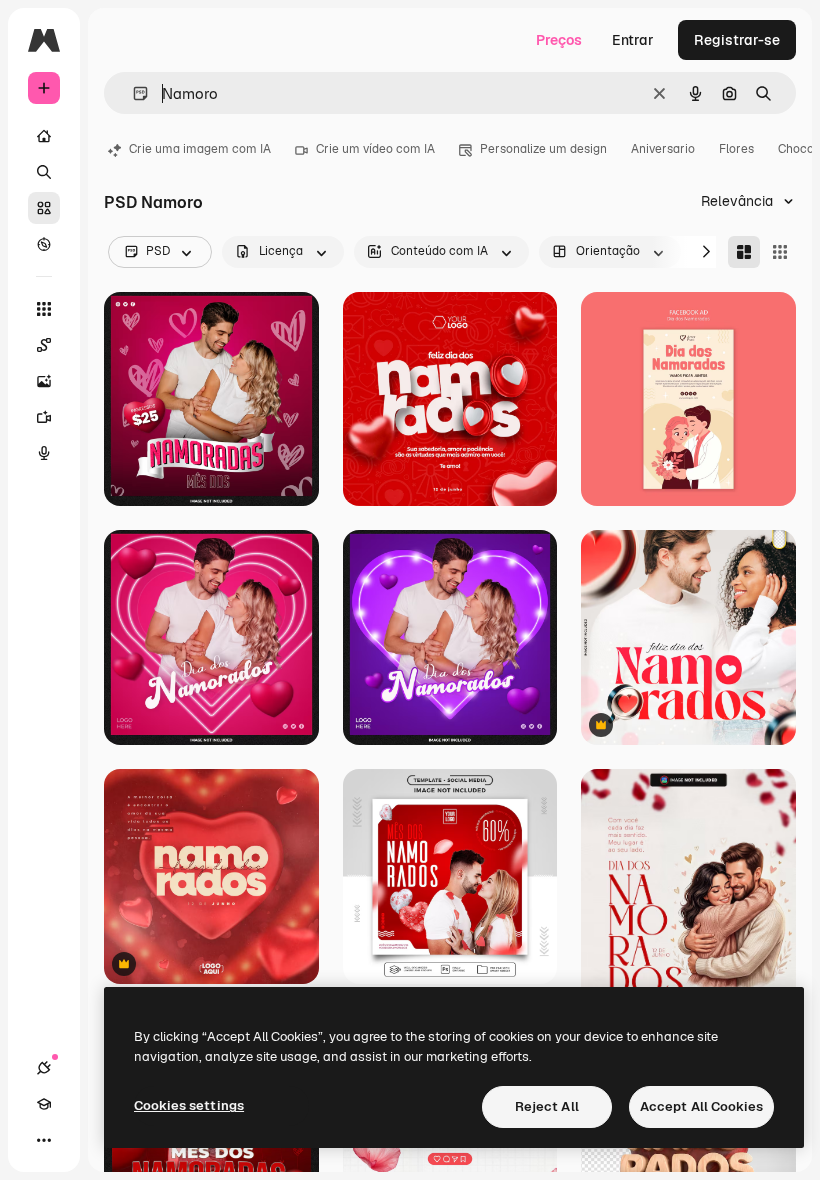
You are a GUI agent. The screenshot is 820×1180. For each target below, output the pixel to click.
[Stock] (44, 208)
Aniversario (663, 149)
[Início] (44, 136)
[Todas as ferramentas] (44, 309)
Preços (559, 40)
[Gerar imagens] (44, 381)
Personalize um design (543, 149)
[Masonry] (744, 252)
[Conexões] (44, 1068)
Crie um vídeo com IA (375, 149)
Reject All (547, 1106)
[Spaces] (44, 345)
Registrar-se (737, 40)
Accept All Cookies (701, 1106)
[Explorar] (44, 244)
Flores (736, 149)
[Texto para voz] (44, 453)
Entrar (633, 40)
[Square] (780, 252)
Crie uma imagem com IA (200, 149)
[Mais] (44, 1140)
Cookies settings (189, 1105)
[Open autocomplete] (132, 93)
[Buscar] (44, 172)
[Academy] (44, 1104)
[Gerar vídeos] (44, 417)
